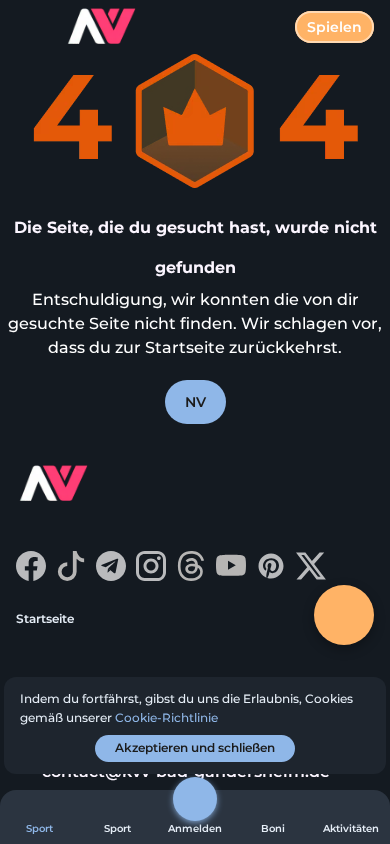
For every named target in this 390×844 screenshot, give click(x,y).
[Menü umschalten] (32, 32)
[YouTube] (231, 575)
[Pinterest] (271, 575)
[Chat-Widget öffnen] (344, 615)
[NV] (91, 486)
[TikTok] (71, 575)
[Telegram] (111, 575)
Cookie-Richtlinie (166, 717)
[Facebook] (31, 575)
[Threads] (191, 575)
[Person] (195, 799)
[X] (311, 575)
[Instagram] (151, 575)
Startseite (45, 618)
